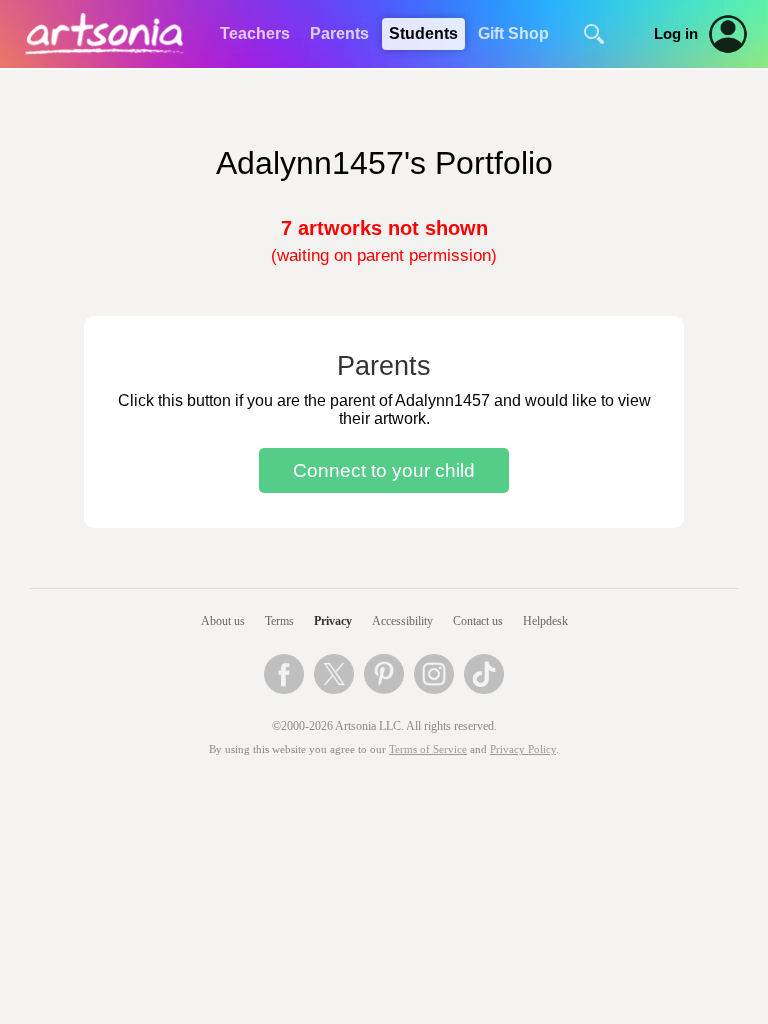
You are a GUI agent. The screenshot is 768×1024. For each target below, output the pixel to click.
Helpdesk (545, 621)
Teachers (255, 33)
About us (223, 621)
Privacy (333, 621)
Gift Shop (513, 33)
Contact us (478, 621)
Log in (676, 34)
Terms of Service (428, 749)
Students (423, 33)
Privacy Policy (523, 749)
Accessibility (402, 621)
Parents (339, 33)
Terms (279, 621)
